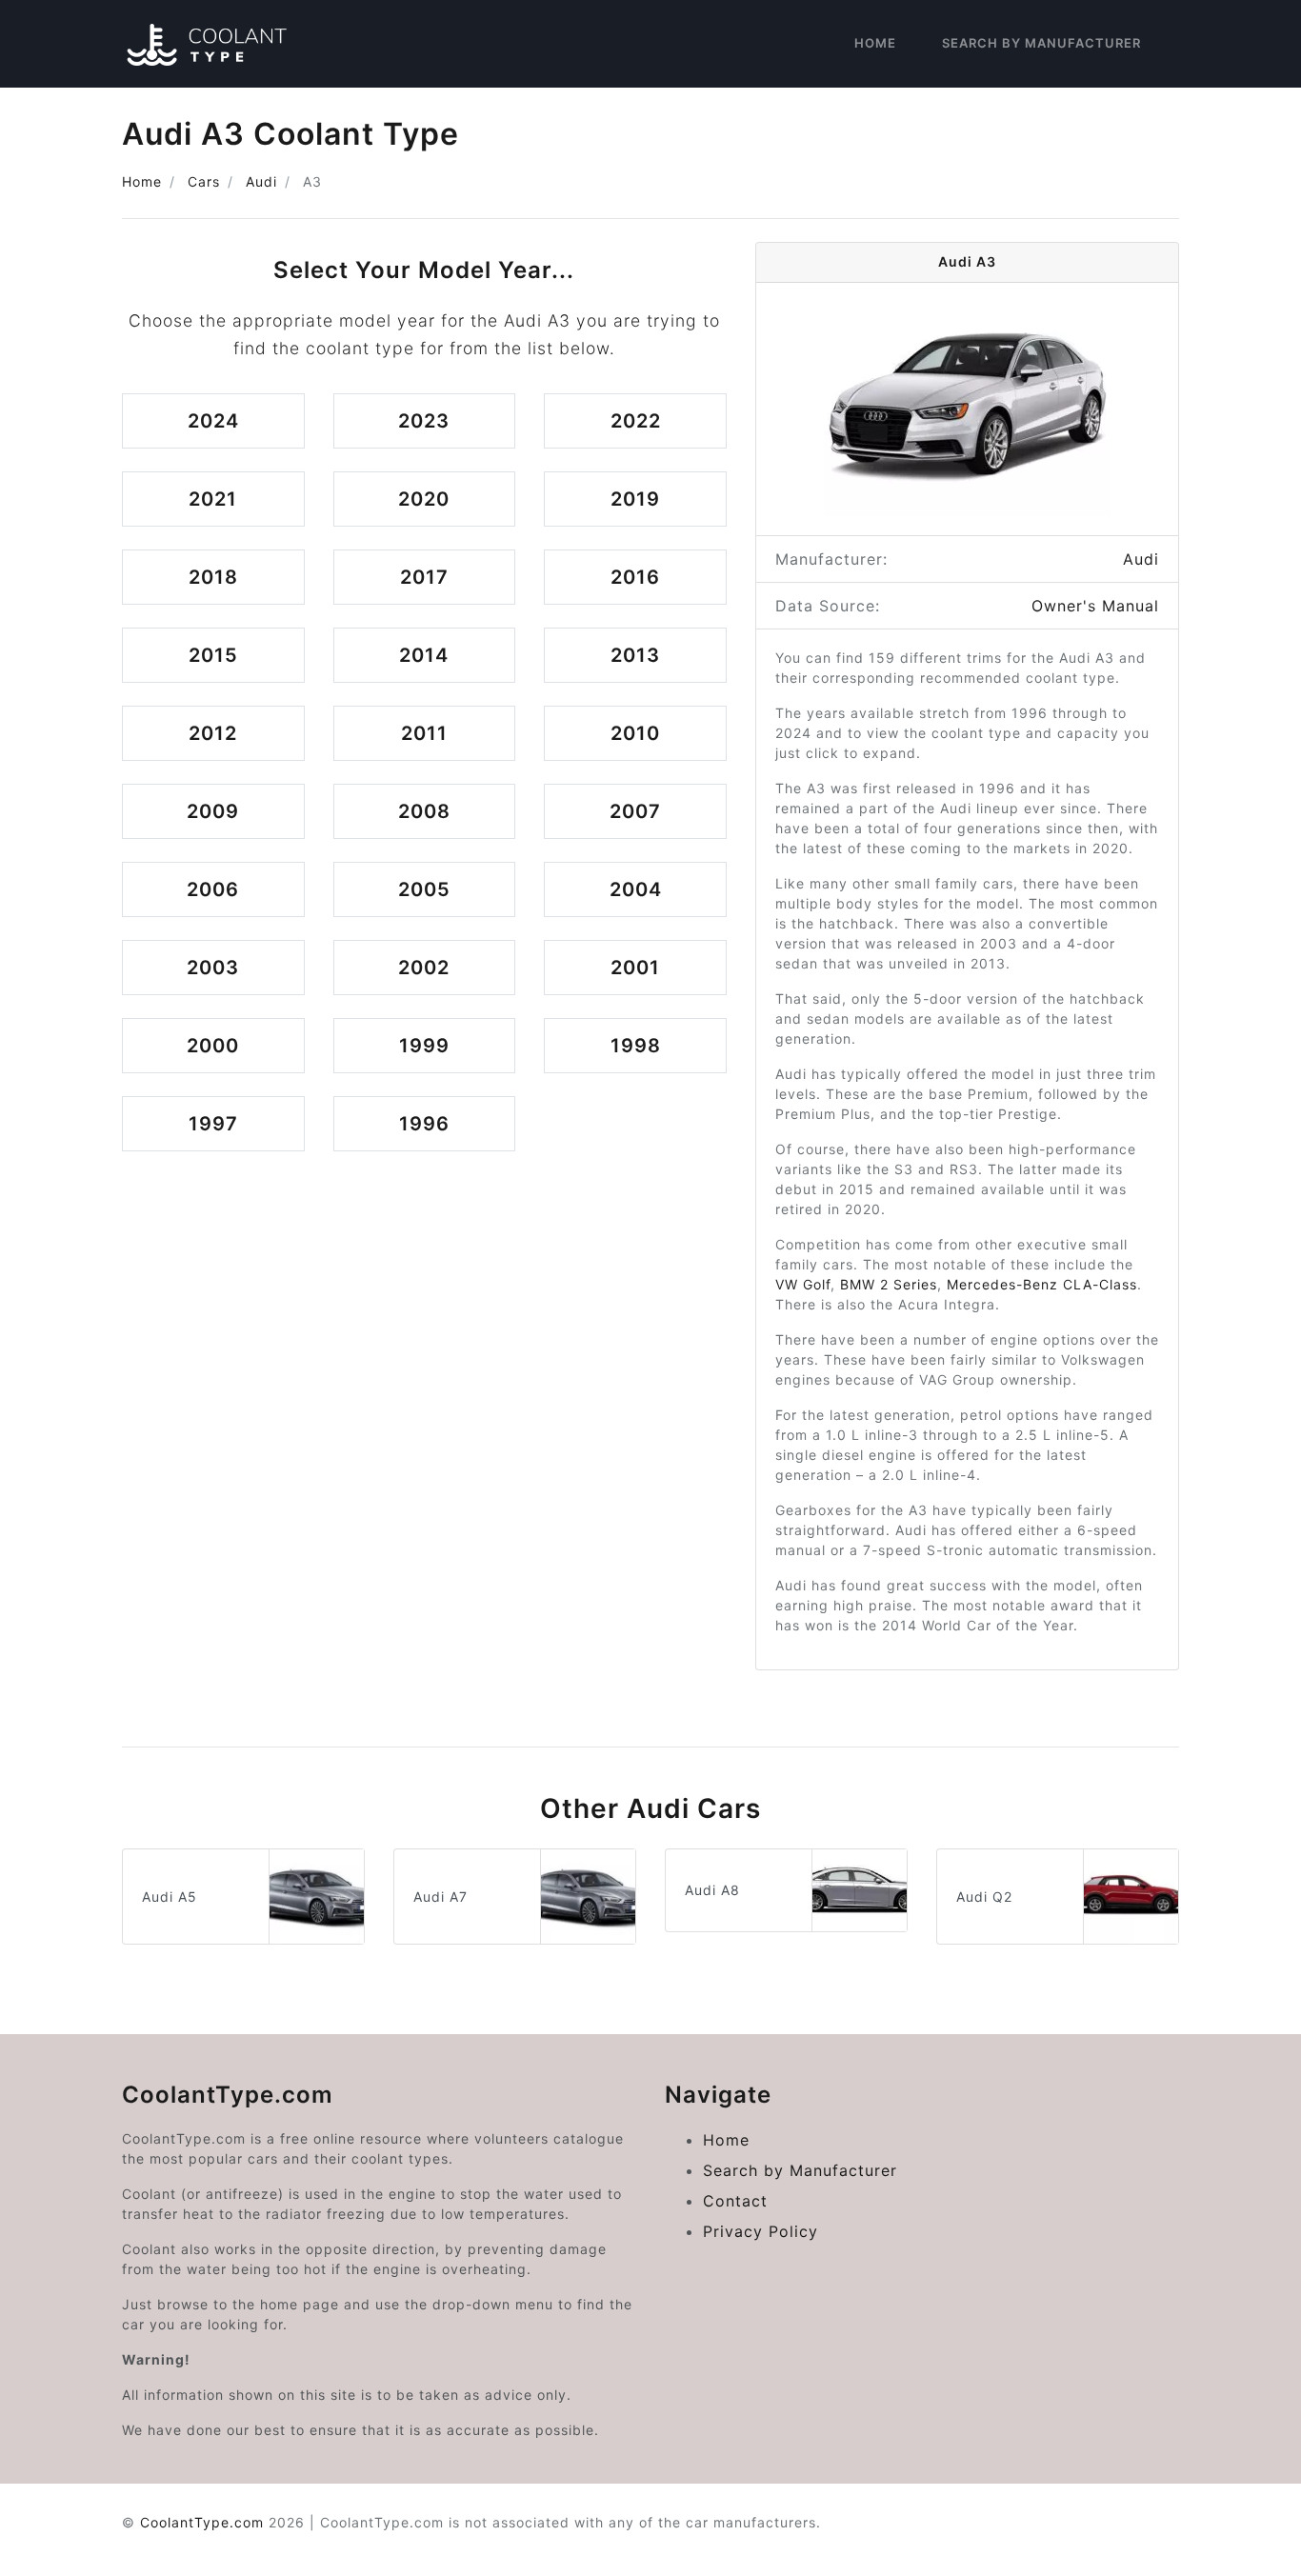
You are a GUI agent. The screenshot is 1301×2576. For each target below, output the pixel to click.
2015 (213, 655)
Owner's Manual (1095, 606)
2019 (635, 499)
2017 (424, 577)
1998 (636, 1046)
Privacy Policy (761, 2231)
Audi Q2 (984, 1897)
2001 (635, 968)
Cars (204, 181)
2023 (424, 421)
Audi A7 (440, 1897)
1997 (213, 1124)
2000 (213, 1046)
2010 (635, 733)
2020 (424, 499)
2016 (635, 577)
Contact (735, 2201)
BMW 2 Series (889, 1284)
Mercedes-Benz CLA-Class (1042, 1284)
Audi (261, 181)
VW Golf (803, 1284)
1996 (424, 1124)
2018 (213, 577)
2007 (635, 811)
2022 (636, 421)
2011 (424, 733)
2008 (424, 811)
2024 (213, 421)
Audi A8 (712, 1890)
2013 (635, 655)
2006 (213, 889)
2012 (213, 733)
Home (875, 43)
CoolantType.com (202, 2522)
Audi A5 (170, 1897)
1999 (424, 1046)
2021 (213, 499)
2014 (424, 655)
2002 (424, 968)
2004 (636, 889)
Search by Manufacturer (1041, 43)
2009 (213, 811)
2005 (424, 889)
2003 (213, 968)
